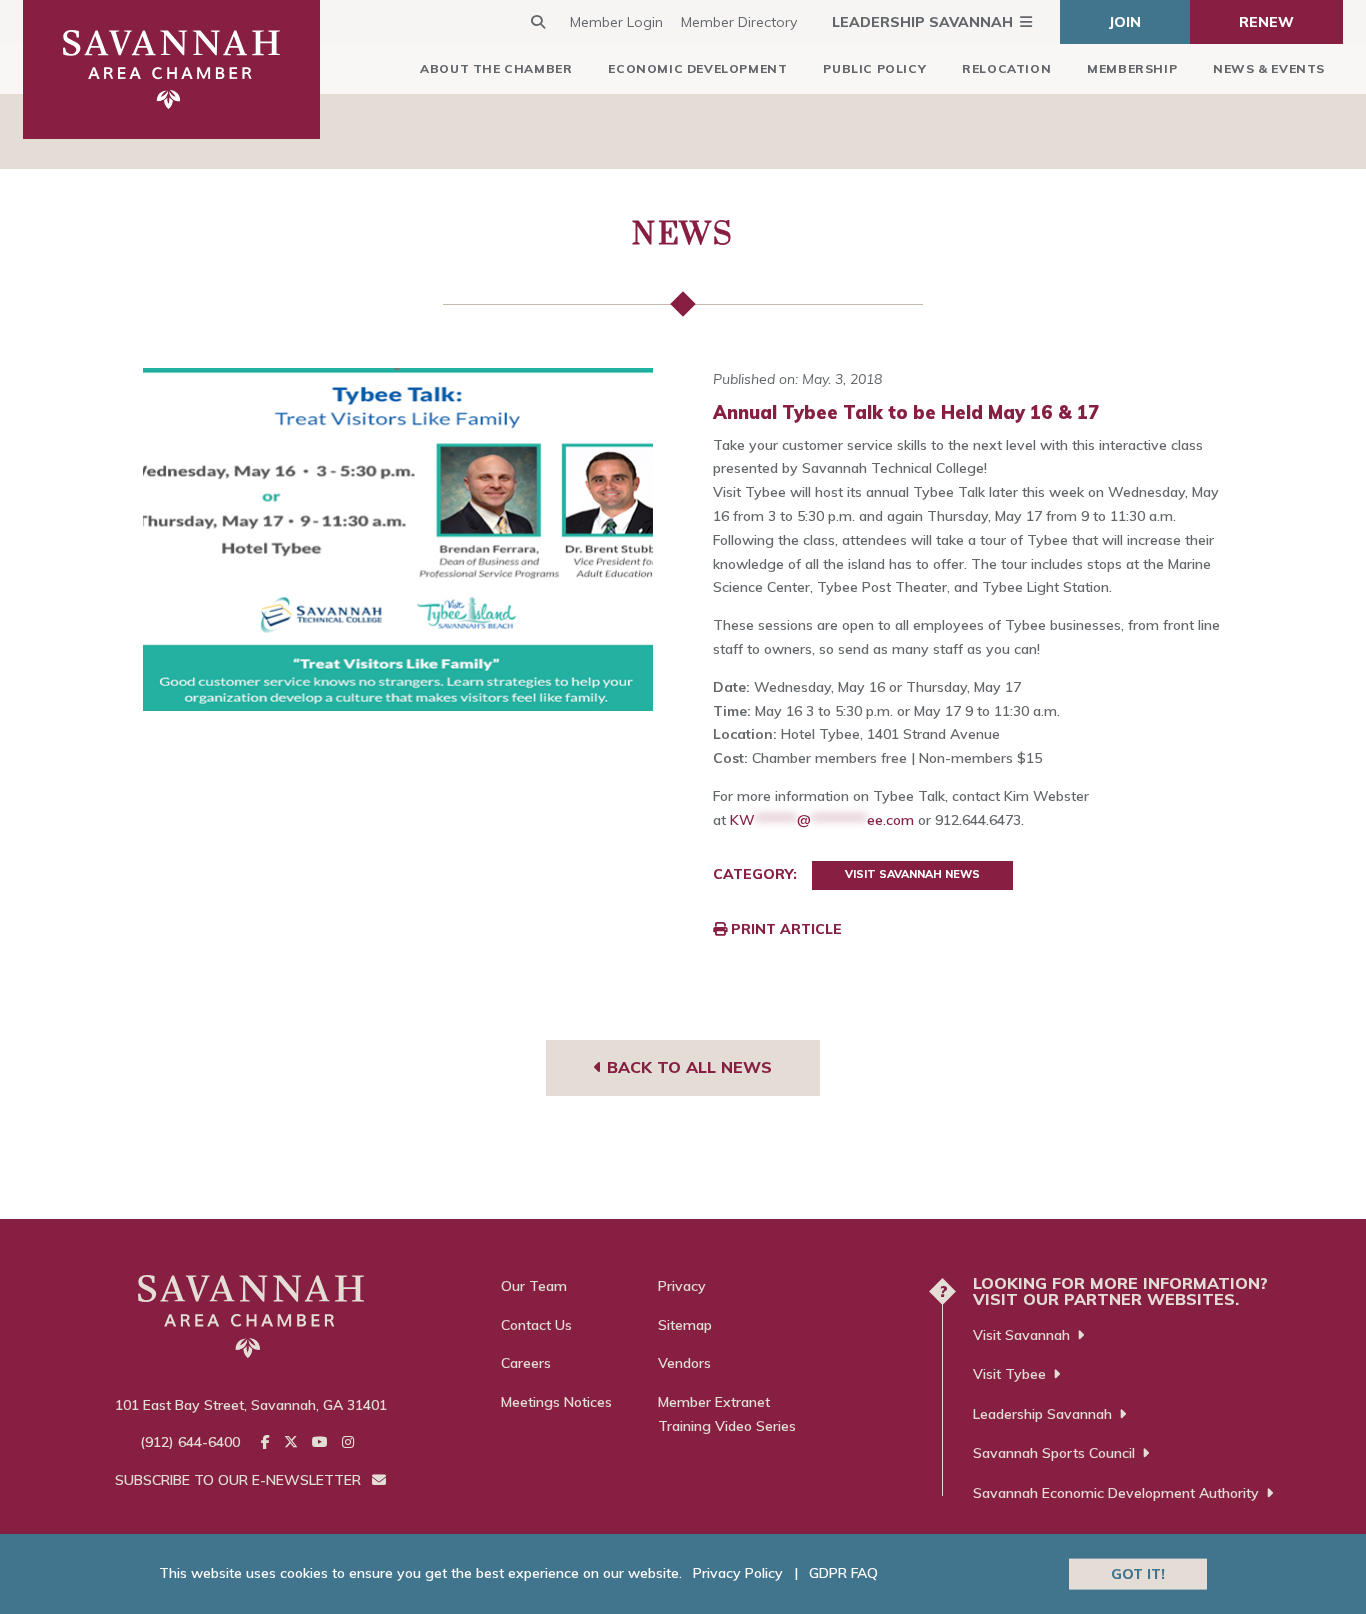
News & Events (1269, 68)
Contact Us (536, 1325)
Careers (526, 1363)
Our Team (534, 1286)
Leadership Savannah (922, 22)
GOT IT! (1138, 1573)
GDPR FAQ (843, 1573)
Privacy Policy (738, 1573)
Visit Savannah (1021, 1335)
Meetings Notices (556, 1402)
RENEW (1266, 22)
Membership (1132, 68)
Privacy (682, 1286)
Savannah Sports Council (1054, 1453)
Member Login (616, 22)
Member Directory (739, 22)
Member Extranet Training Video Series (727, 1414)
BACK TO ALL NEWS (687, 1067)
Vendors (684, 1363)
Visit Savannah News (912, 874)
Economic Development (697, 68)
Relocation (1006, 68)
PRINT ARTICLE (784, 929)
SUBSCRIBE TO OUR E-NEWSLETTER (240, 1480)
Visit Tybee (1009, 1374)
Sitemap (685, 1325)
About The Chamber (496, 68)
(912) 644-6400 (190, 1442)
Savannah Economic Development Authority (1116, 1493)
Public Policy (874, 68)
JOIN (1125, 22)
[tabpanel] (398, 539)
